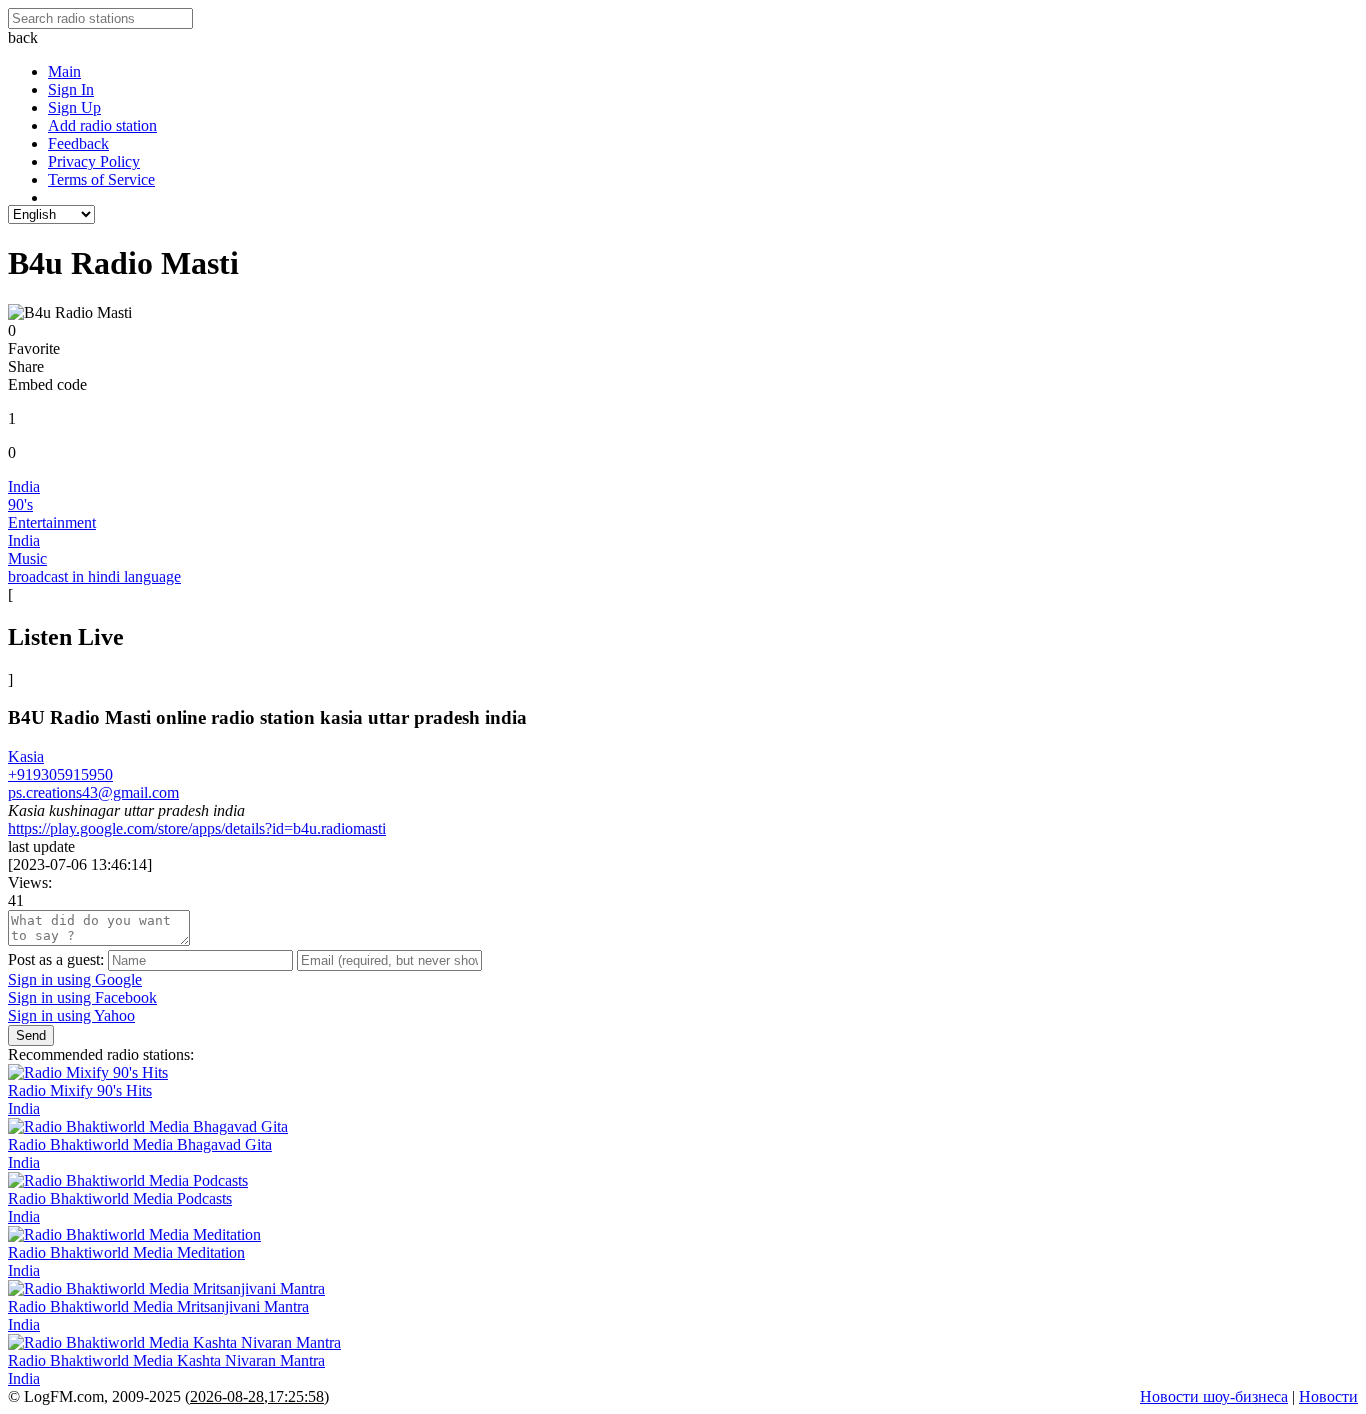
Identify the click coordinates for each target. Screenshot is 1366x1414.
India (24, 486)
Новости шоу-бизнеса (1214, 1396)
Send (31, 1035)
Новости (1328, 1396)
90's (20, 504)
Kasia (26, 756)
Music (27, 558)
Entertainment (52, 522)
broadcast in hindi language (94, 576)
